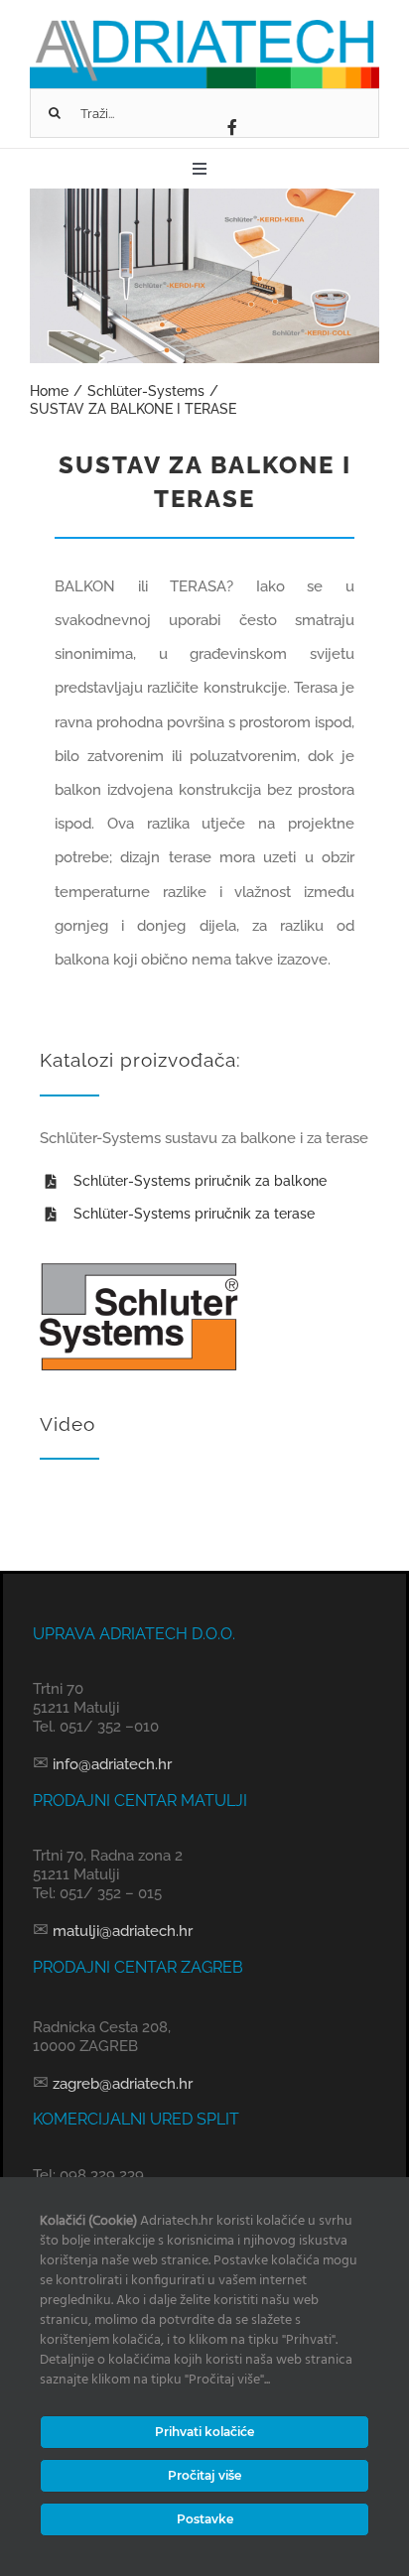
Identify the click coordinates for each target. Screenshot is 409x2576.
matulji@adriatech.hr (121, 1931)
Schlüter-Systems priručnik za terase (194, 1214)
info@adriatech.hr (110, 1764)
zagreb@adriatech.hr (121, 2084)
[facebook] (232, 127)
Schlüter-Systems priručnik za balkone (200, 1181)
